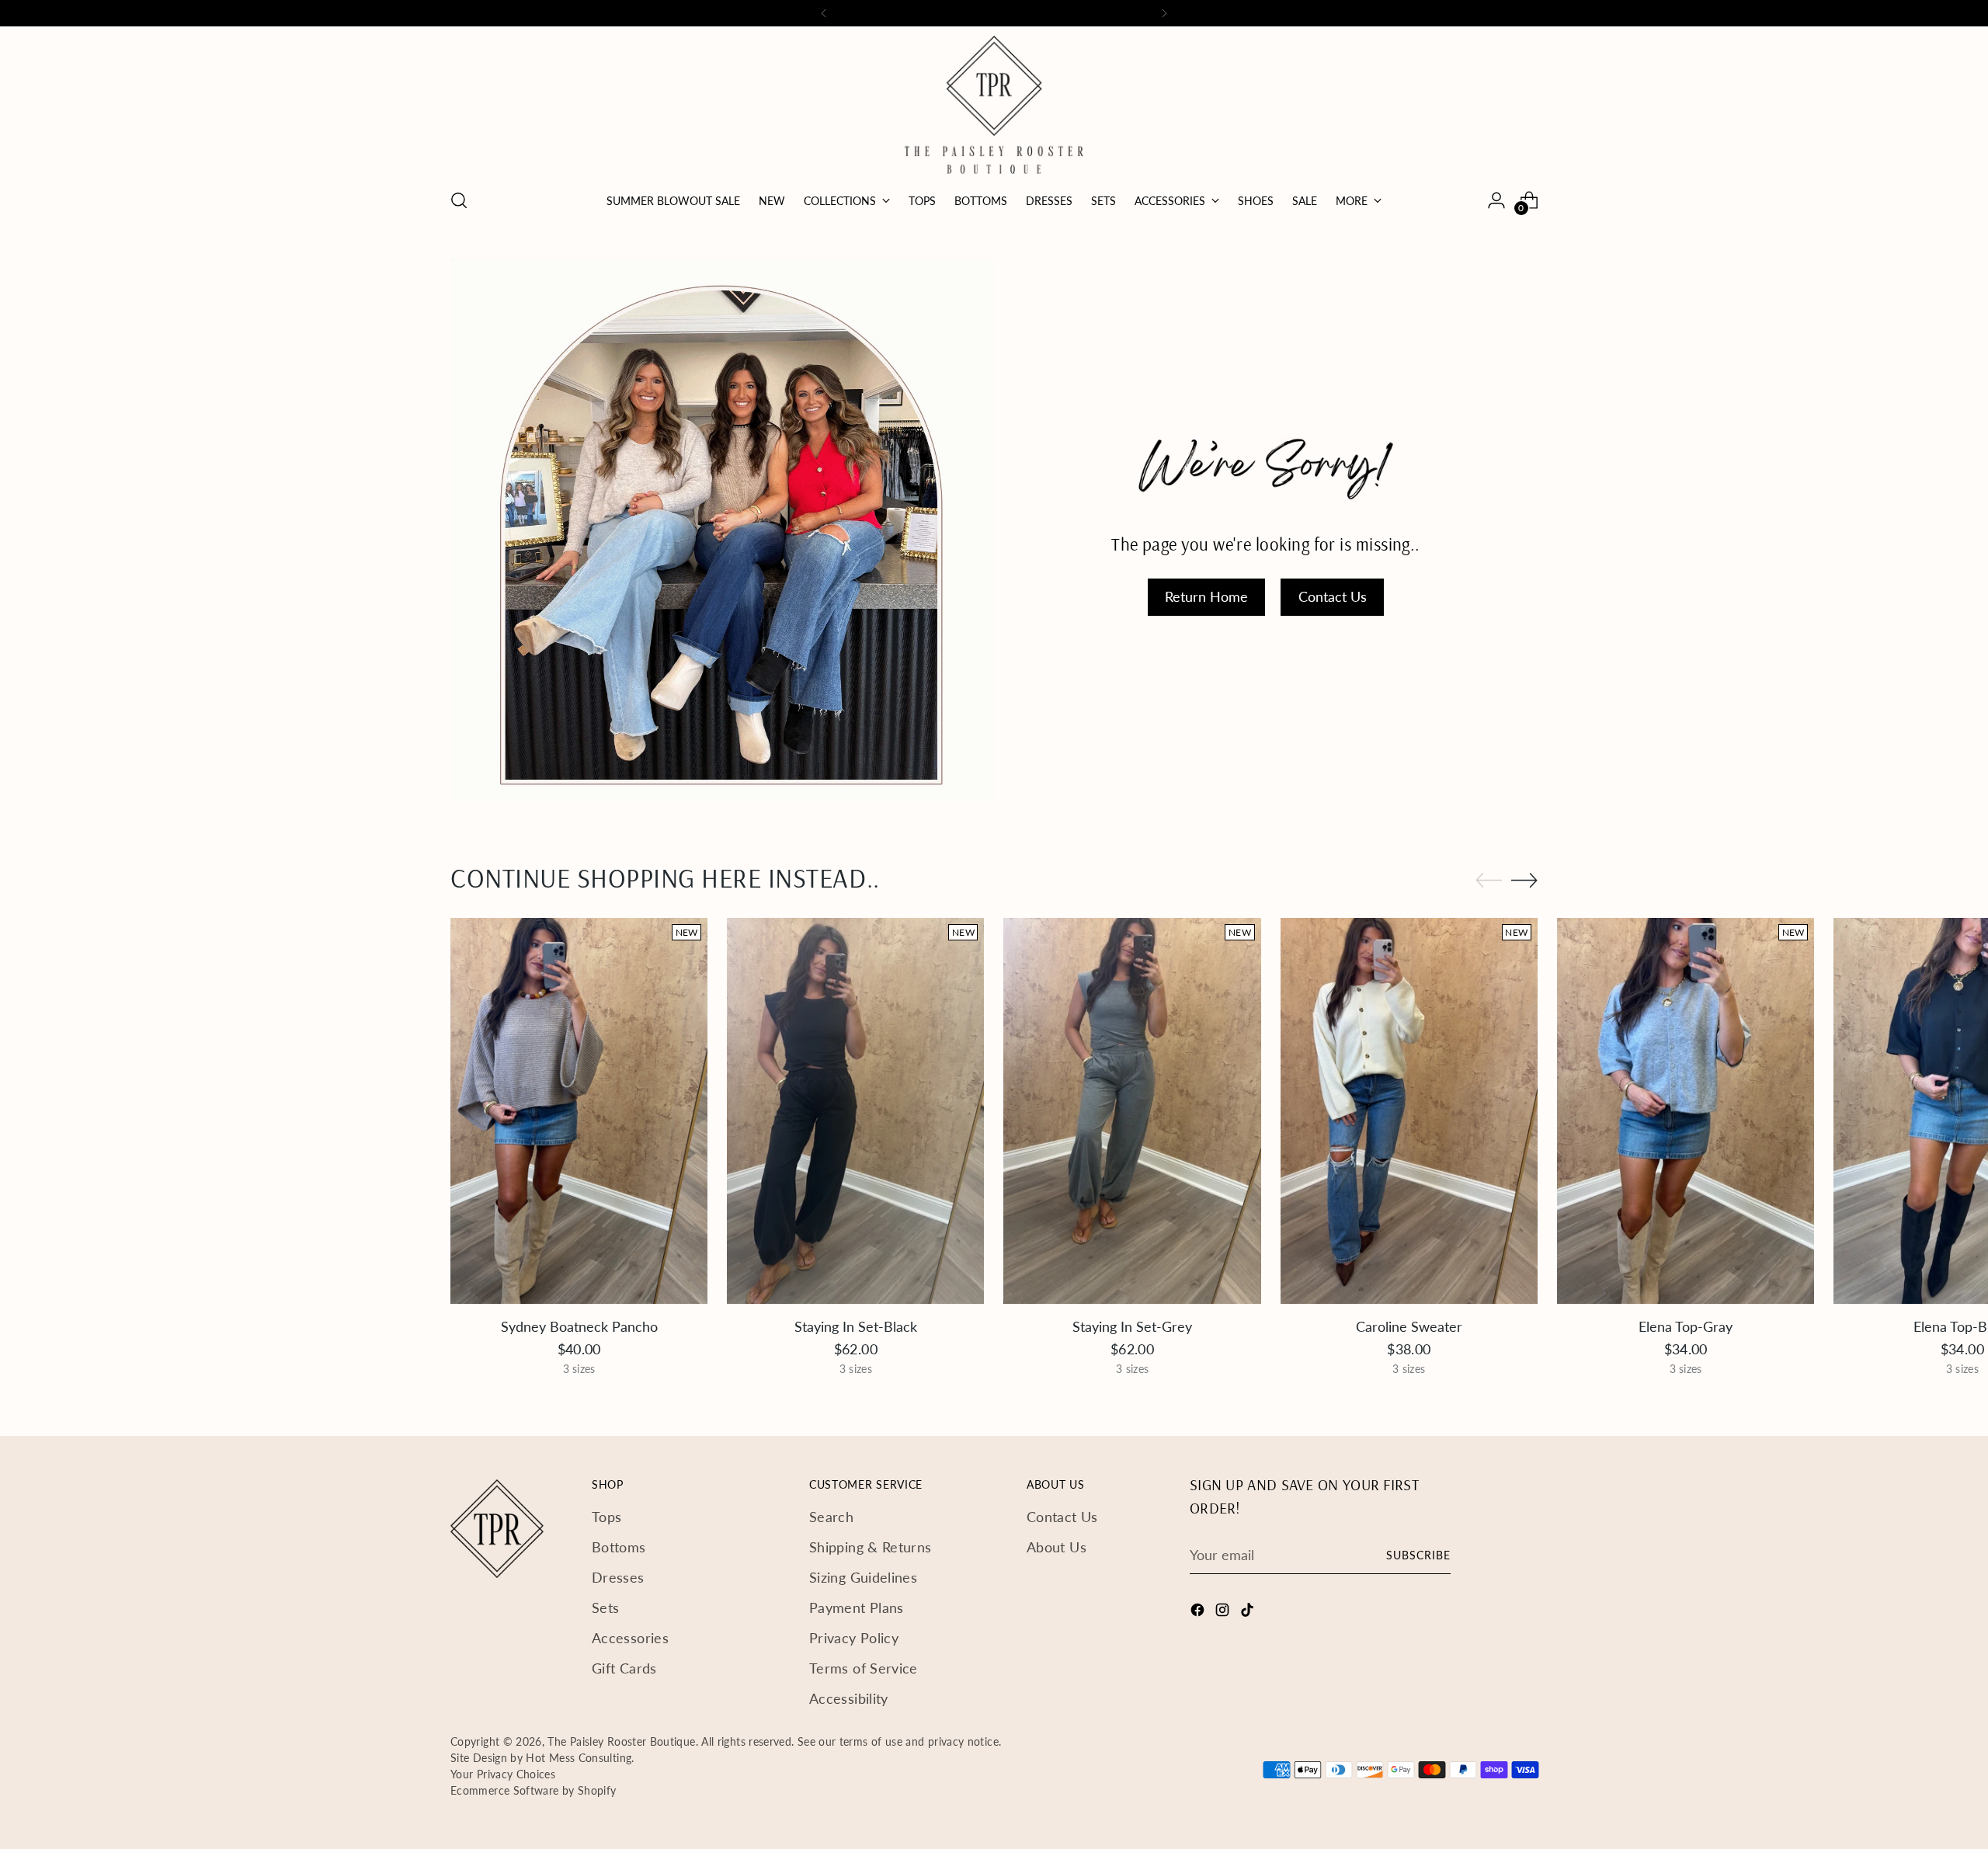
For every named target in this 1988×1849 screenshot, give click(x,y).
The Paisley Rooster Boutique (621, 1741)
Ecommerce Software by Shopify (533, 1790)
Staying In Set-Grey (1132, 1326)
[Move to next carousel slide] (1524, 880)
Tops (606, 1517)
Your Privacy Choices (503, 1774)
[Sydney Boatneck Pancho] (579, 1111)
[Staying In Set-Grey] (1132, 1111)
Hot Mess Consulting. (580, 1758)
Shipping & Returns (870, 1547)
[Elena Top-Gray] (1686, 1111)
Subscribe (1418, 1555)
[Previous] (824, 13)
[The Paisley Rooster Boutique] (994, 105)
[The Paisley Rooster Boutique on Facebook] (1199, 1613)
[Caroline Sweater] (1409, 1111)
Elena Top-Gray (1686, 1326)
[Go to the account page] (1496, 200)
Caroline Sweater (1409, 1326)
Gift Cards (624, 1668)
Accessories (630, 1638)
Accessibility (849, 1698)
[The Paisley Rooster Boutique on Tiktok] (1249, 1613)
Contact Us (1062, 1517)
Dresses (618, 1577)
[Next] (1164, 13)
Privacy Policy (854, 1638)
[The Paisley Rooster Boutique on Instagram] (1224, 1613)
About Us (1057, 1547)
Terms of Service (864, 1668)
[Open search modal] (459, 200)
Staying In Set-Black (856, 1326)
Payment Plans (857, 1607)
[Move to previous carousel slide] (1489, 881)
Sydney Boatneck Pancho (579, 1326)
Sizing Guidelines (863, 1577)
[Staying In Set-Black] (855, 1111)
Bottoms (619, 1547)
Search (831, 1517)
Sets (605, 1607)
